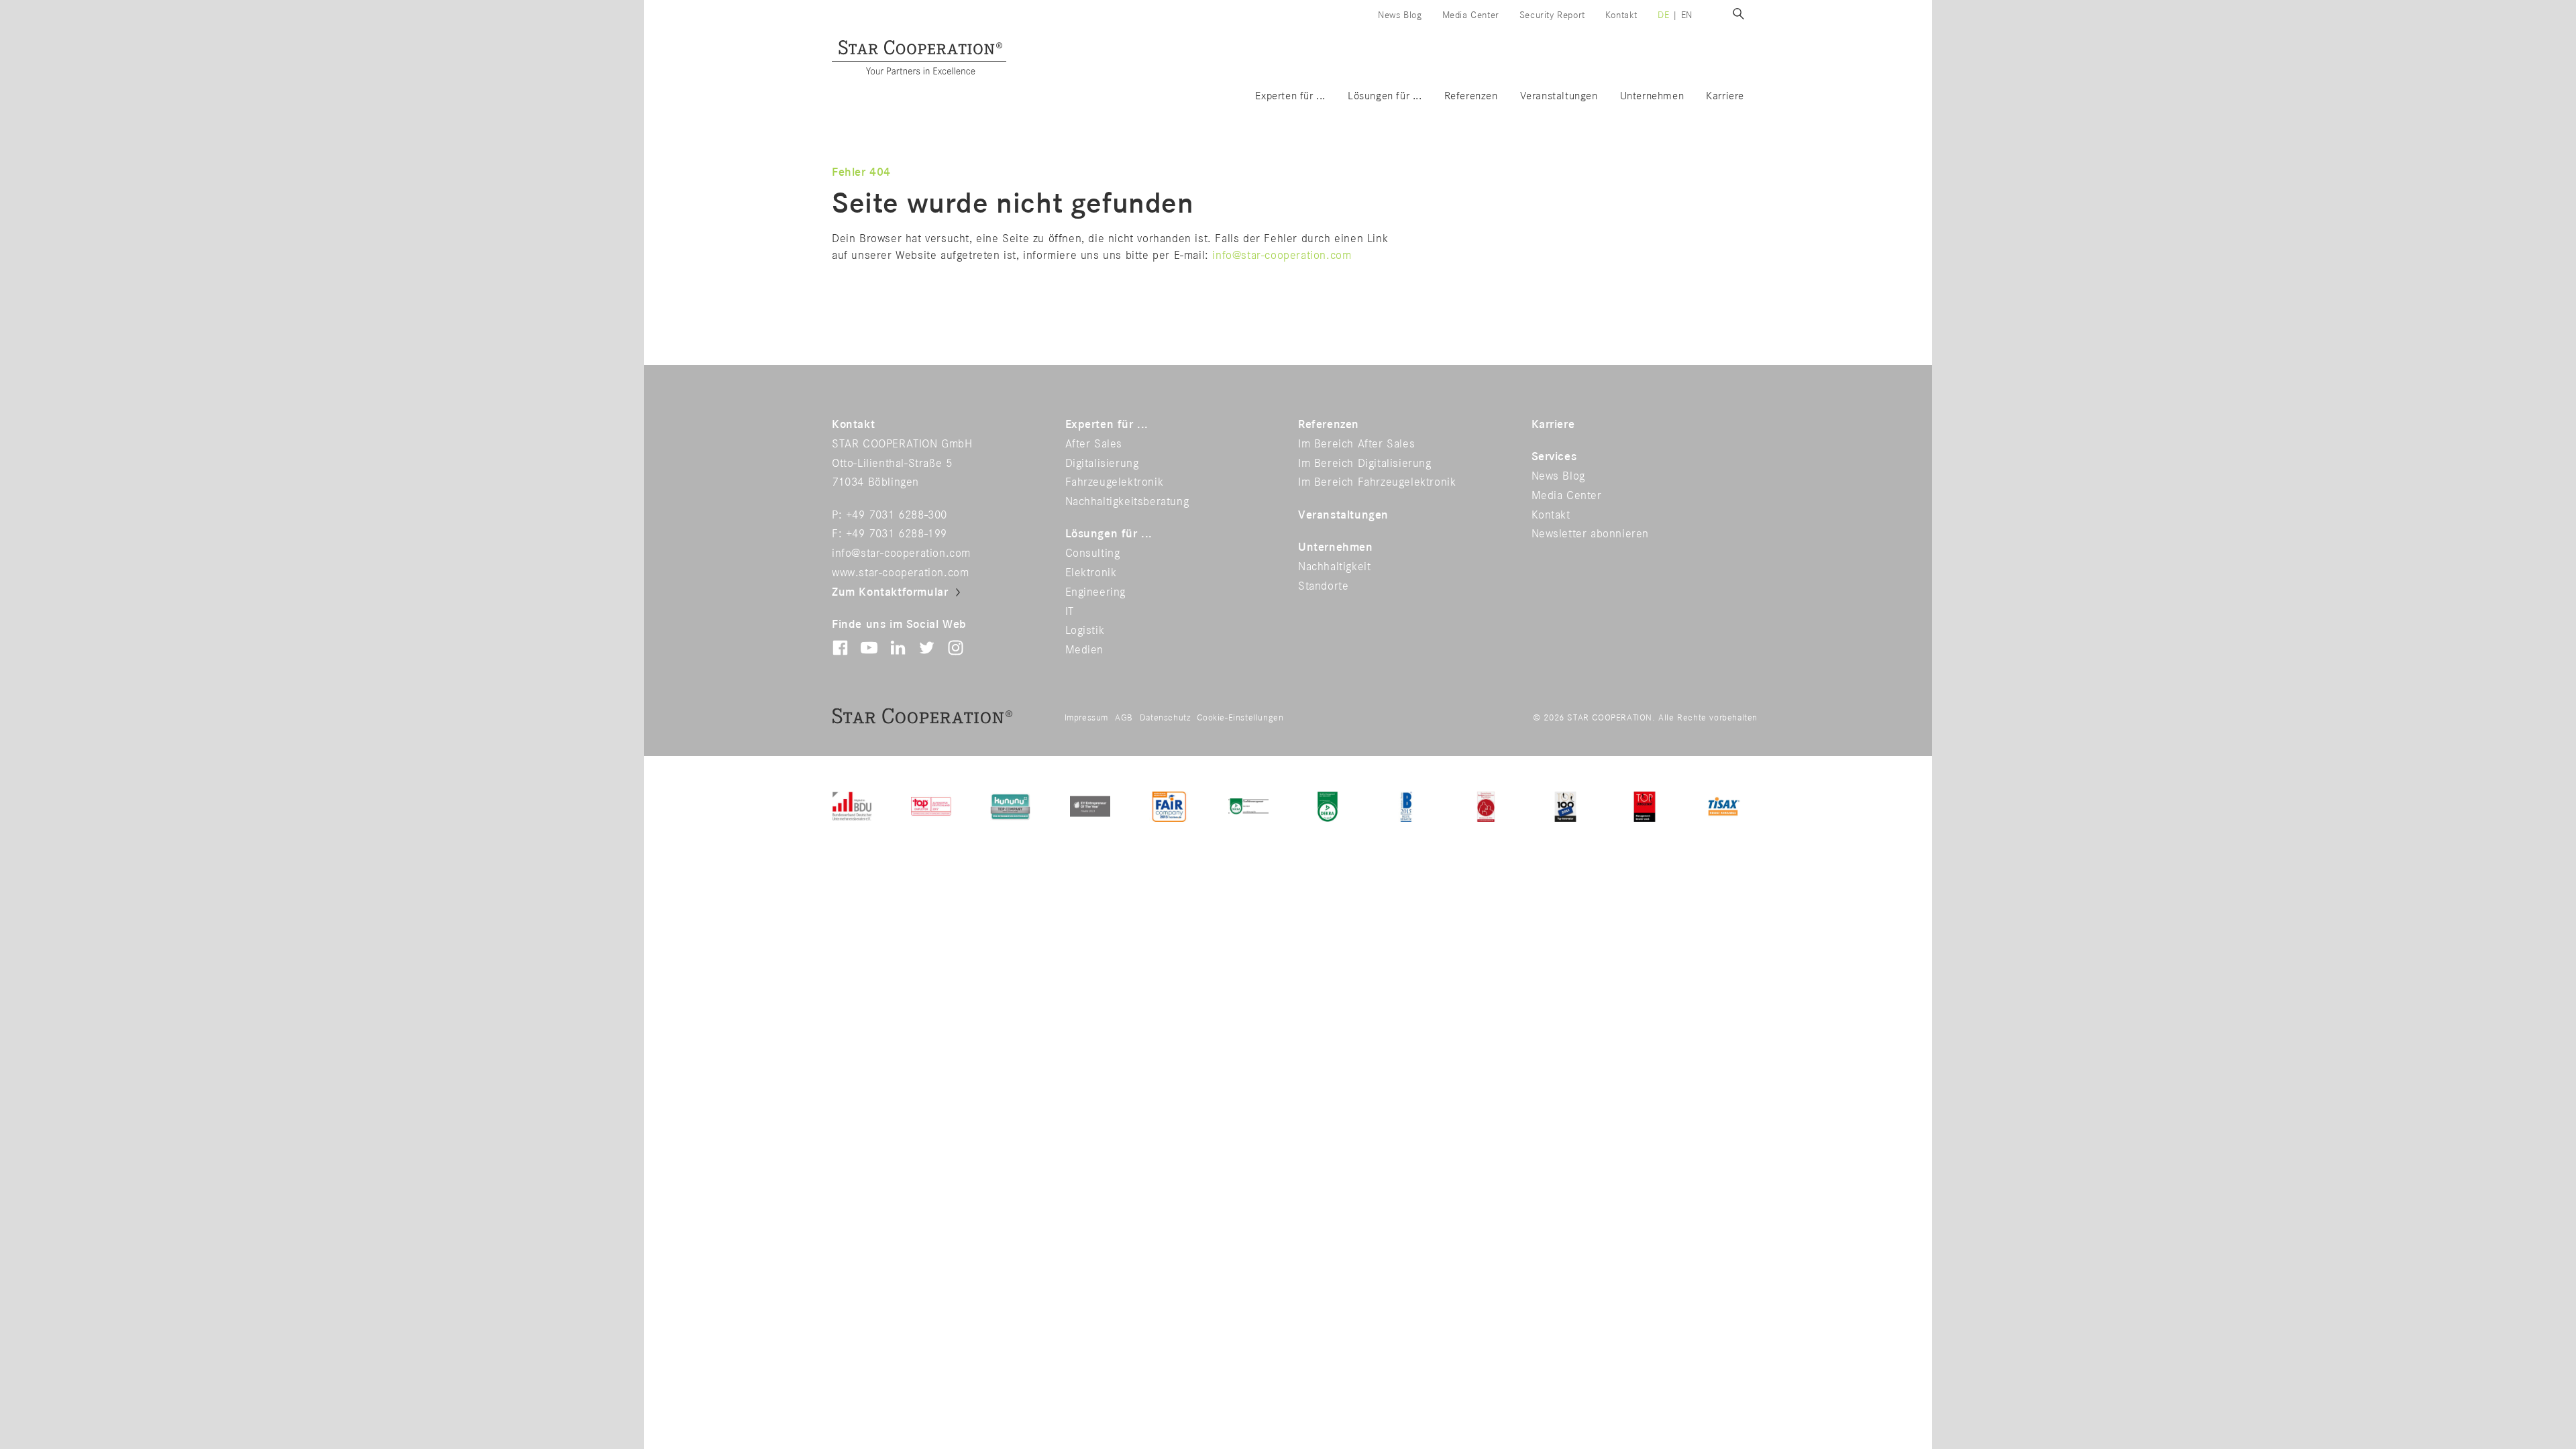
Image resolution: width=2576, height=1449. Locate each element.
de (1663, 15)
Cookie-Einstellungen (1240, 718)
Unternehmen (1652, 96)
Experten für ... (1290, 96)
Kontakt (1621, 15)
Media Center (1471, 15)
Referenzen (1471, 96)
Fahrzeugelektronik (1115, 482)
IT (1070, 612)
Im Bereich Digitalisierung (1365, 464)
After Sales (1094, 444)
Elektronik (1091, 573)
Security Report (1552, 15)
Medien (1085, 650)
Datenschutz (1165, 718)
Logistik (1085, 631)
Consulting (1093, 553)
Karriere (1725, 96)
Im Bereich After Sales (1356, 444)
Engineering (1096, 592)
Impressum (1086, 718)
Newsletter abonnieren (1591, 534)
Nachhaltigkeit (1334, 567)
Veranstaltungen (1559, 96)
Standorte (1323, 586)
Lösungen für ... (1385, 96)
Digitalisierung (1102, 464)
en (1687, 15)
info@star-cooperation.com (1282, 256)
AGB (1124, 718)
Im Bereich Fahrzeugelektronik (1377, 482)
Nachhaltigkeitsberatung (1127, 502)
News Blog (1400, 15)
